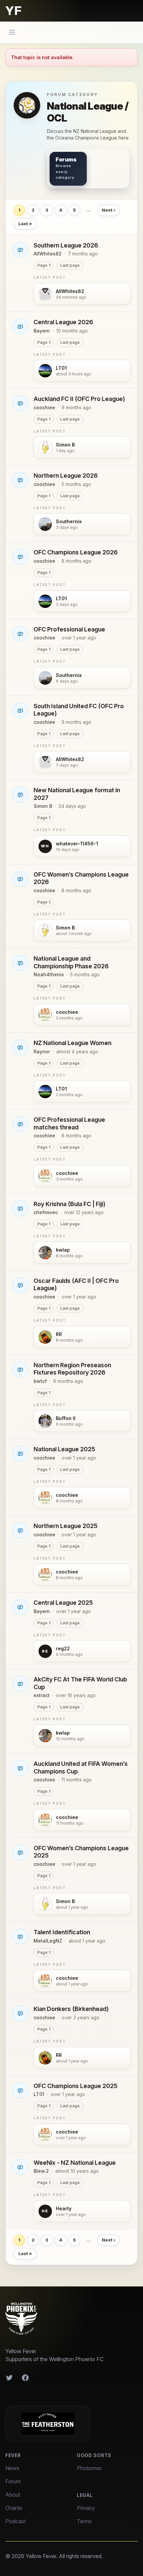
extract (42, 1695)
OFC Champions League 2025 (75, 2086)
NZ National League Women (72, 1043)
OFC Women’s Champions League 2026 (81, 878)
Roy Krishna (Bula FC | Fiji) (70, 1204)
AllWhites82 (48, 254)
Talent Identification (62, 1932)
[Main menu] (12, 32)
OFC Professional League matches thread (69, 1123)
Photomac (89, 2468)
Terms (84, 2521)
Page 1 (44, 265)
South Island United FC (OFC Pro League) (79, 710)
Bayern (42, 331)
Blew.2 (41, 2171)
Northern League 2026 (66, 476)
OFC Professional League (69, 629)
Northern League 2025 (66, 1526)
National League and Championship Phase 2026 (71, 962)
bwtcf (40, 1381)
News (12, 2468)
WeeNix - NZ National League (75, 2163)
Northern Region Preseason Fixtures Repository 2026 (72, 1369)
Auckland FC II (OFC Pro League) (79, 399)
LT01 (39, 2094)
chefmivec (46, 1212)
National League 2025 (64, 1449)
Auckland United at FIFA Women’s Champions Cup (81, 1767)
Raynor (42, 1051)
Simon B (43, 806)
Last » (25, 224)
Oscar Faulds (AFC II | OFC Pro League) (76, 1285)
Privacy (86, 2508)
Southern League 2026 (66, 245)
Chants (14, 2508)
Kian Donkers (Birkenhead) (71, 2009)
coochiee (44, 407)
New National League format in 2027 (77, 794)
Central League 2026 (63, 322)
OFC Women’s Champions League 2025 (81, 1852)
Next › (109, 210)
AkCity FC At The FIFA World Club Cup (80, 1683)
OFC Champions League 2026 (76, 552)
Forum (13, 2481)
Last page (70, 265)
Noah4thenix (49, 974)
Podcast (15, 2521)
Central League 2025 (63, 1603)
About (13, 2495)
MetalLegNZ (48, 1941)
